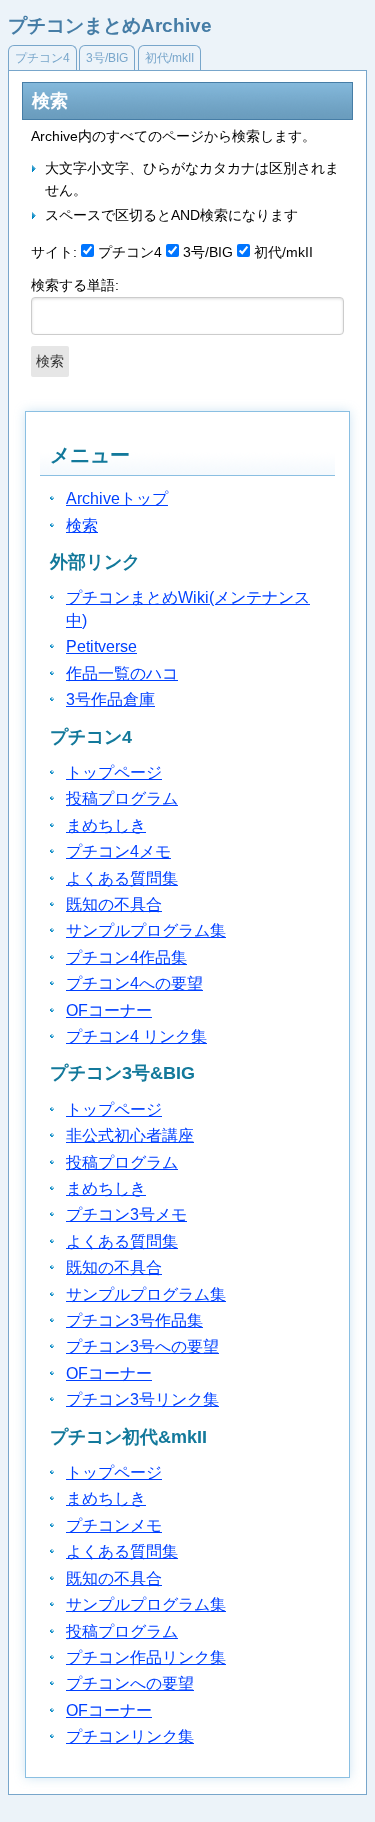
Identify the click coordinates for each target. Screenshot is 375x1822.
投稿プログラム (122, 798)
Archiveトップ (117, 498)
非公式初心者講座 (130, 1135)
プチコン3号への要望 (142, 1346)
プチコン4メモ (118, 851)
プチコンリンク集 (130, 1736)
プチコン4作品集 (126, 957)
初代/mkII (169, 58)
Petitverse (101, 646)
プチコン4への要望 (134, 983)
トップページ (114, 772)
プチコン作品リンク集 (146, 1657)
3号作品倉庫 (110, 699)
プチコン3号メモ (126, 1214)
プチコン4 (42, 58)
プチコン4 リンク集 (136, 1036)
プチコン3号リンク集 (142, 1399)
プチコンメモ (114, 1525)
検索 (82, 525)
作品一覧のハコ (122, 673)
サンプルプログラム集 (146, 930)
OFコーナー (109, 1010)
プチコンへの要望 (130, 1683)
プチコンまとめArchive (110, 25)
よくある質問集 (122, 878)
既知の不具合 (114, 904)
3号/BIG (107, 58)
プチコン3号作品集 (134, 1320)
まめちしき (106, 825)
